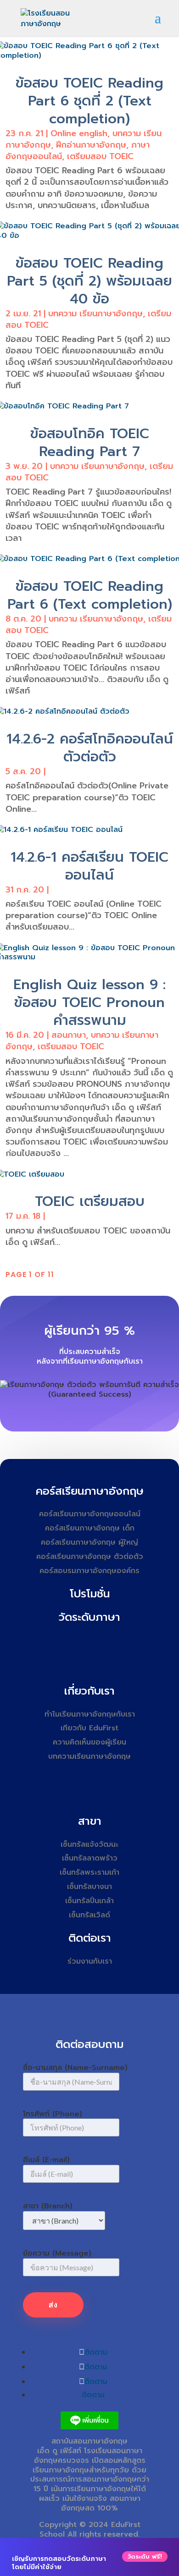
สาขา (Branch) (48, 2206)
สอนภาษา (69, 1035)
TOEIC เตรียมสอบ (90, 1201)
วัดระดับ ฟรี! (145, 2557)
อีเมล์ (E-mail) (46, 2160)
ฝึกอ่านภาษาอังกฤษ (91, 145)
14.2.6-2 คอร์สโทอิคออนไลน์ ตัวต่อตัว (90, 748)
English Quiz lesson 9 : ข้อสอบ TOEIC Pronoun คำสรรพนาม (89, 1002)
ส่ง (53, 2305)
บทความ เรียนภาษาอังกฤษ (95, 314)
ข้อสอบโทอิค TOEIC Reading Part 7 (90, 443)
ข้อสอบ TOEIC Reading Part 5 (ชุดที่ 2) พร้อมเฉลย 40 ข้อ (89, 281)
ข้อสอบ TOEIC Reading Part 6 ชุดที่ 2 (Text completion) (89, 101)
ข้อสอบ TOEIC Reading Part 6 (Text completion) (90, 595)
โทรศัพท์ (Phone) (53, 2114)
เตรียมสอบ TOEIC (100, 156)
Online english (79, 133)
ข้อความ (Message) (57, 2253)
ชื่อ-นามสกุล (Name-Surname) (75, 2068)
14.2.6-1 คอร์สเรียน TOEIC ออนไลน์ (89, 866)
